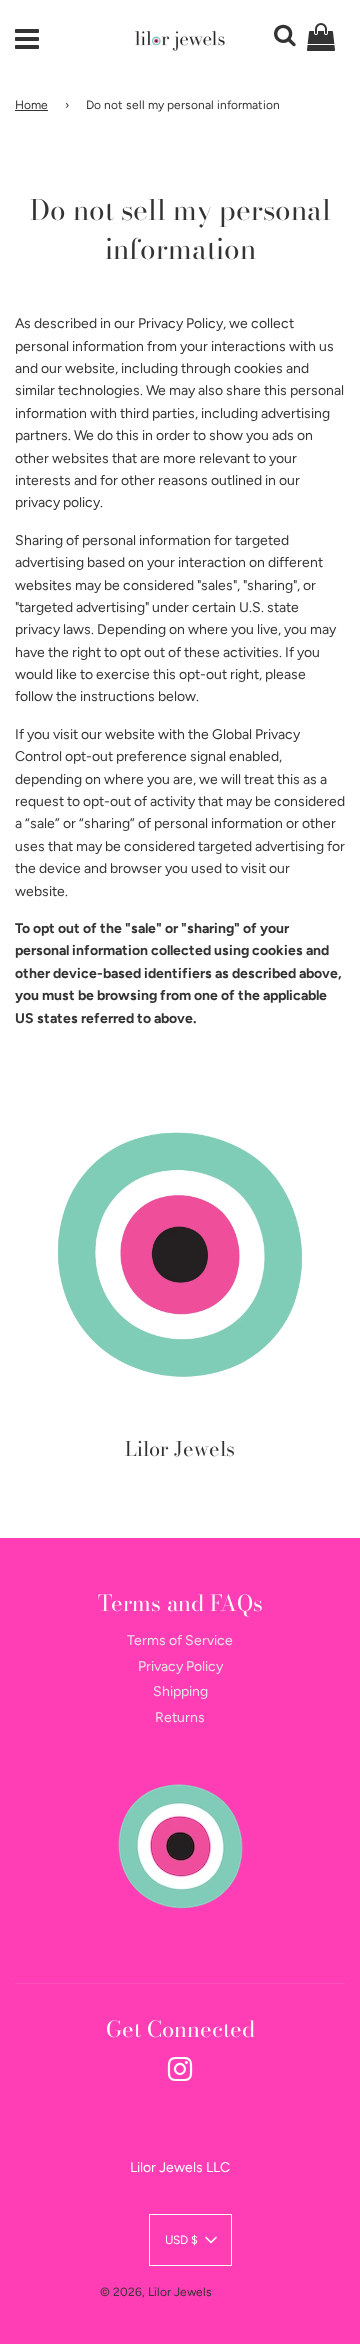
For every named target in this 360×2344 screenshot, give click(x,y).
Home (31, 105)
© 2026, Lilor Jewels (156, 2292)
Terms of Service (180, 1640)
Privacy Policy (180, 1666)
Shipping (180, 1691)
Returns (180, 1717)
